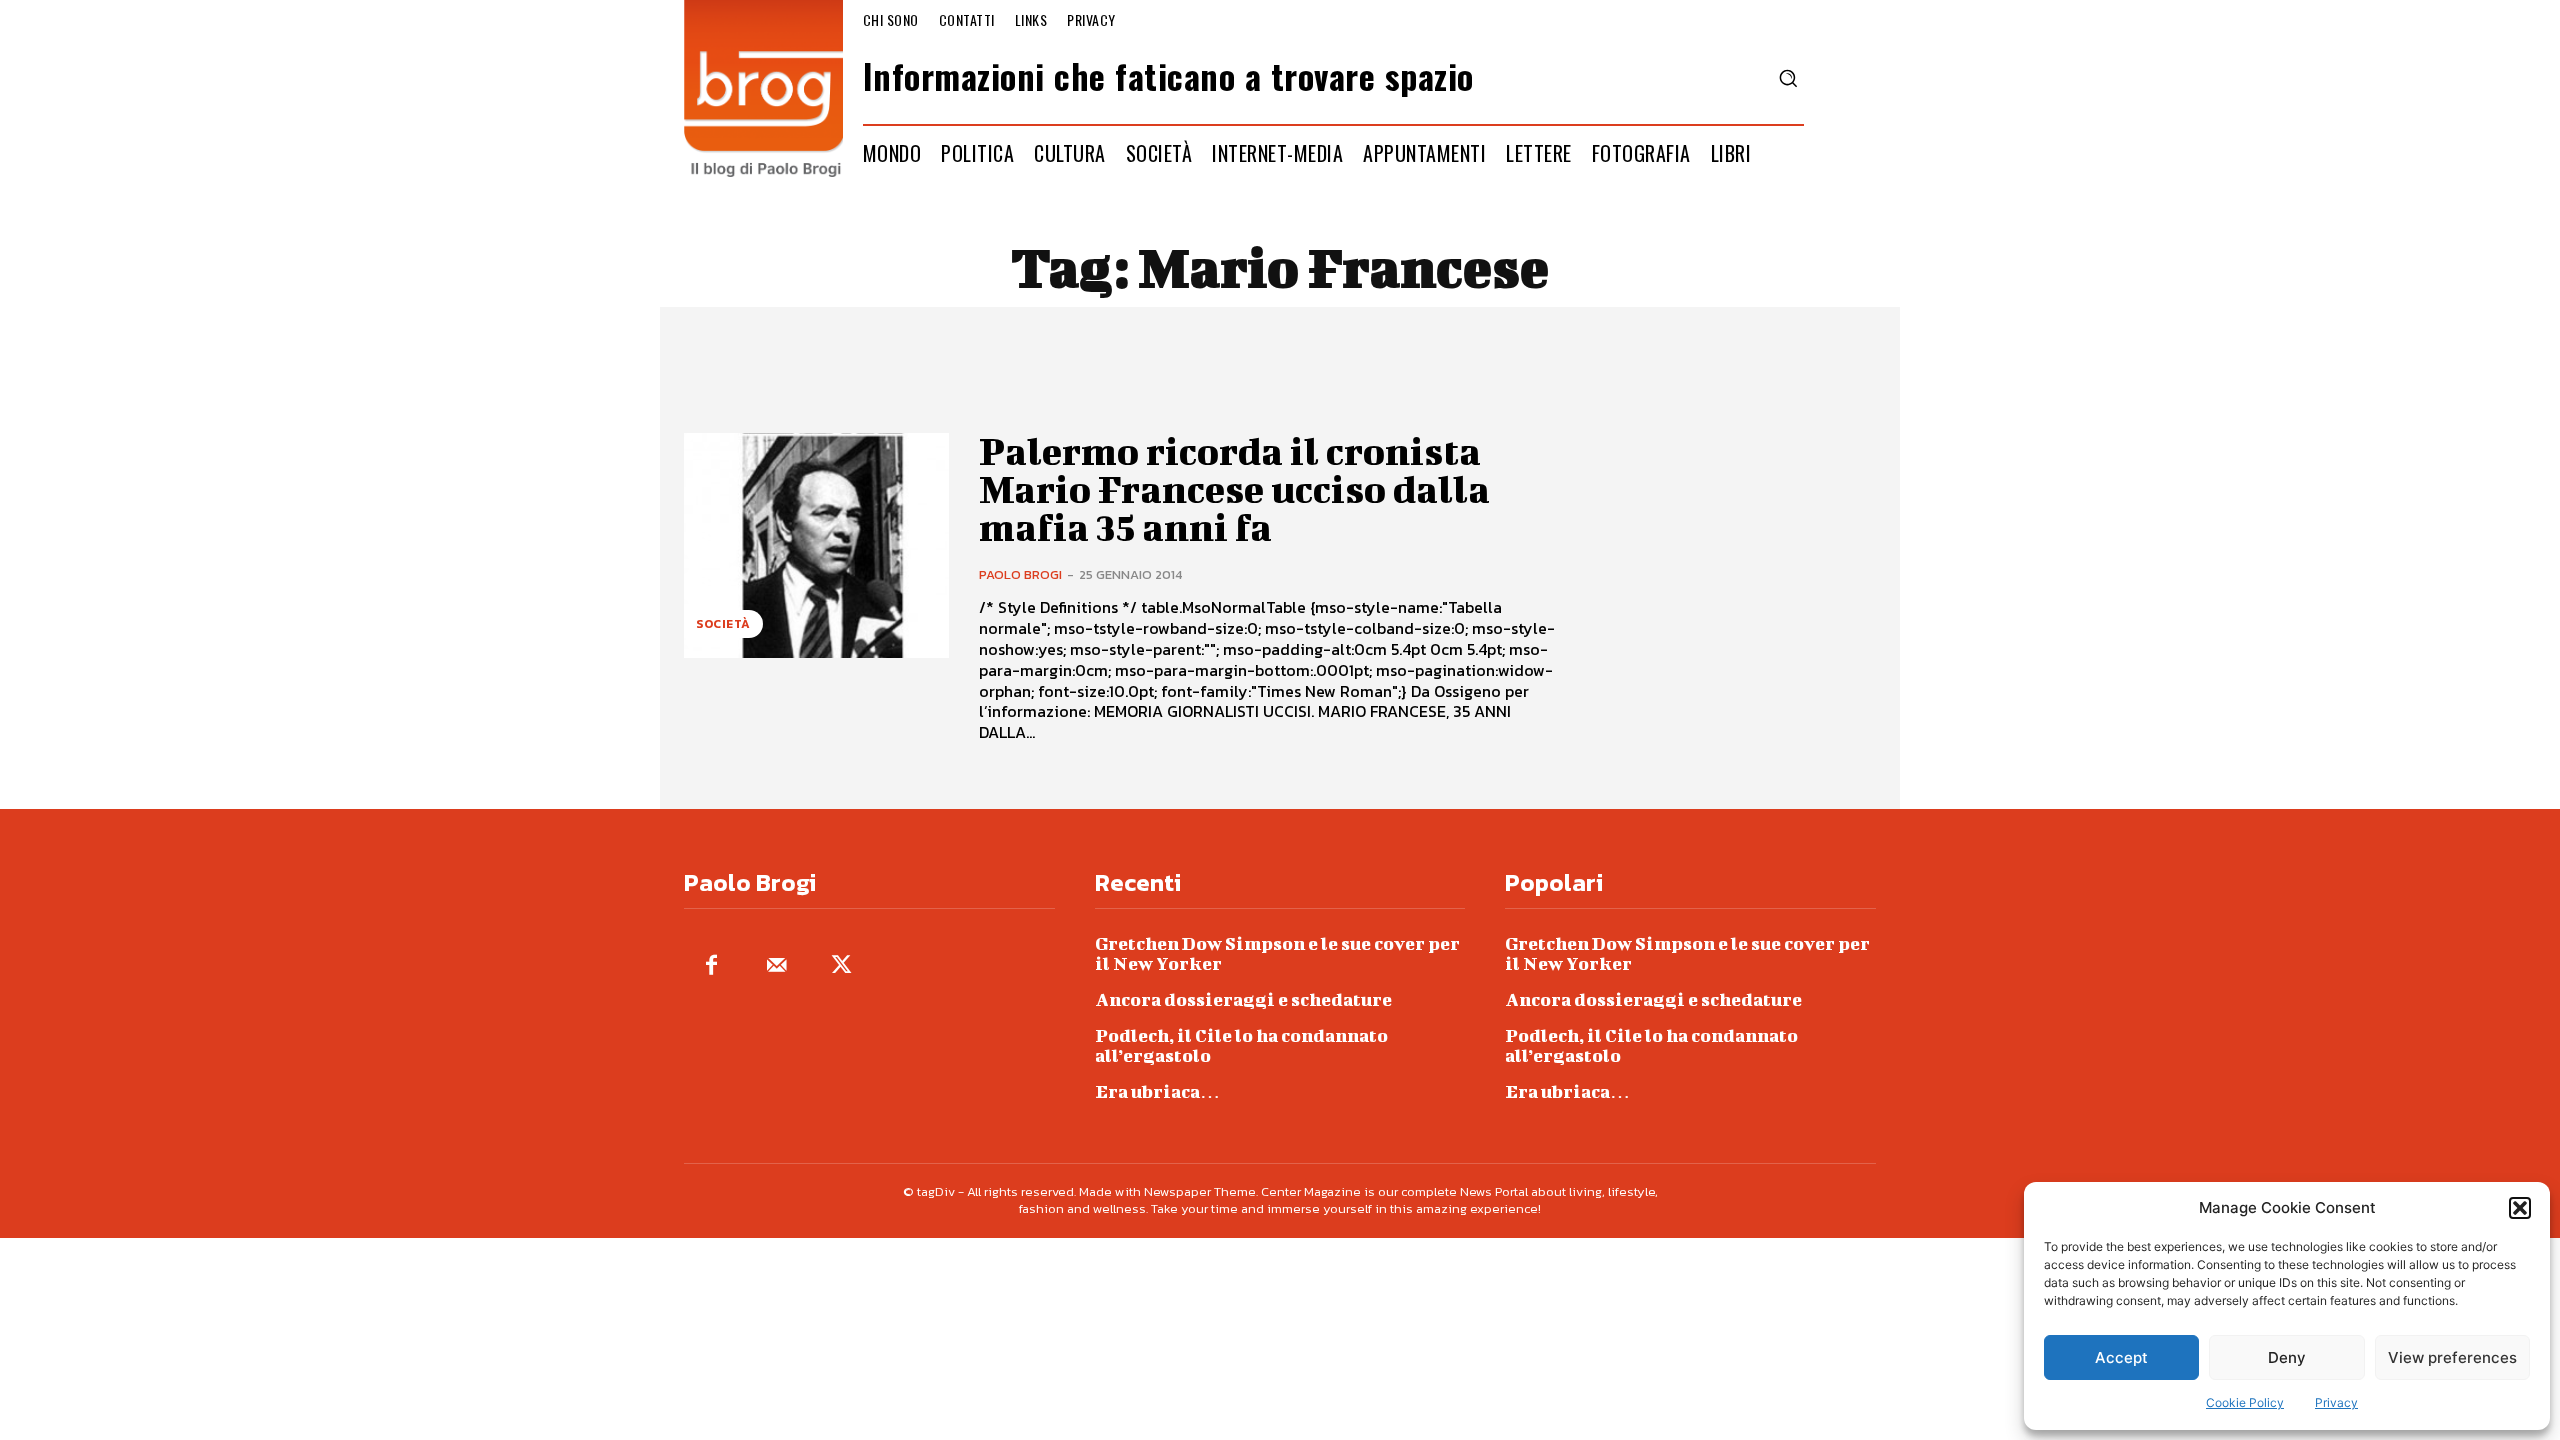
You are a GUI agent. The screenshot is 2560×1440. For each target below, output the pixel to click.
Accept (2121, 1357)
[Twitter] (841, 966)
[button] (2520, 1208)
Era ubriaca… (1157, 1091)
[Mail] (776, 966)
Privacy (2336, 1402)
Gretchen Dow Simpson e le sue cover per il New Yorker (1277, 953)
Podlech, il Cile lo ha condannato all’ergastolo (1241, 1045)
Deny (2287, 1357)
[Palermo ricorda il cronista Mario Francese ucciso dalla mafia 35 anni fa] (816, 545)
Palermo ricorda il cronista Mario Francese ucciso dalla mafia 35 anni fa (1234, 489)
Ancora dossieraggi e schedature (1243, 999)
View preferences (2452, 1357)
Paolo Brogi (1020, 574)
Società (723, 624)
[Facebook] (711, 966)
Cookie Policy (2245, 1402)
